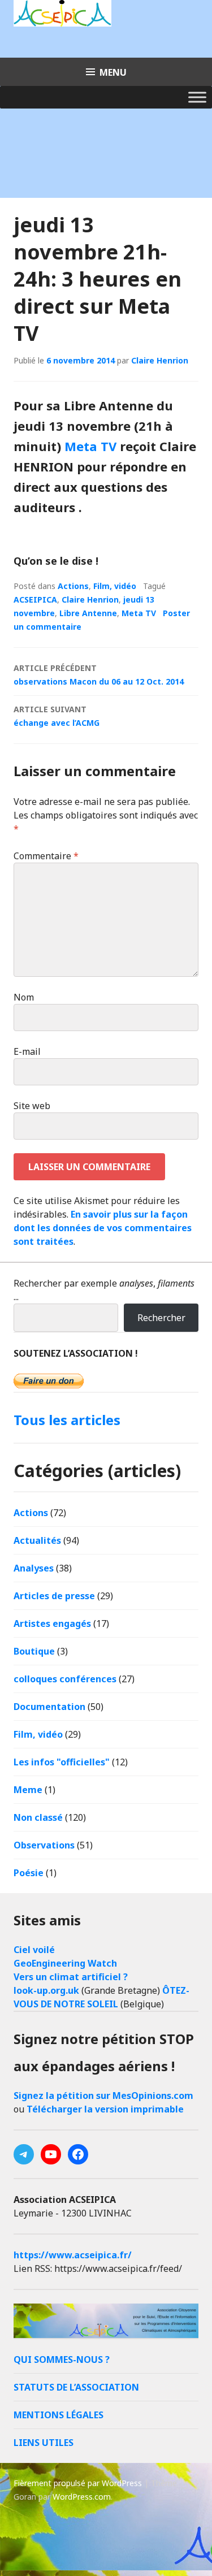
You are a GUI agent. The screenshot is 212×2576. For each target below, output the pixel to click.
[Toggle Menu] (197, 97)
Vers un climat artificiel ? (71, 1977)
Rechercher (161, 1318)
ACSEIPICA (35, 599)
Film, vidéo (115, 586)
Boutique (34, 1651)
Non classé (38, 1817)
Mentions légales (59, 2415)
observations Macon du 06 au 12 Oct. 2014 (99, 675)
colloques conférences (65, 1679)
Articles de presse (54, 1596)
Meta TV (90, 446)
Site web (32, 1106)
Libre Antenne (88, 613)
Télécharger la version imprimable (105, 2109)
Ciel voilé (34, 1950)
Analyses (34, 1568)
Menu (113, 72)
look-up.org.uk (46, 1990)
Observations (44, 1845)
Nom (24, 997)
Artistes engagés (52, 1623)
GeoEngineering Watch (65, 1963)
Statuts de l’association (76, 2387)
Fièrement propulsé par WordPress (78, 2483)
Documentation (49, 1707)
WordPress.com (82, 2497)
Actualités (37, 1540)
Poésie (29, 1873)
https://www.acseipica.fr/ (73, 2255)
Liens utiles (44, 2443)
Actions (73, 586)
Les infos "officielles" (62, 1762)
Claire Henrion (160, 360)
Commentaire (46, 856)
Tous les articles (67, 1420)
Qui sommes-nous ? (62, 2359)
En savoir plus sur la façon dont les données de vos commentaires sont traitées (103, 1228)
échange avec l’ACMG (57, 716)
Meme (28, 1790)
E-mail (27, 1051)
